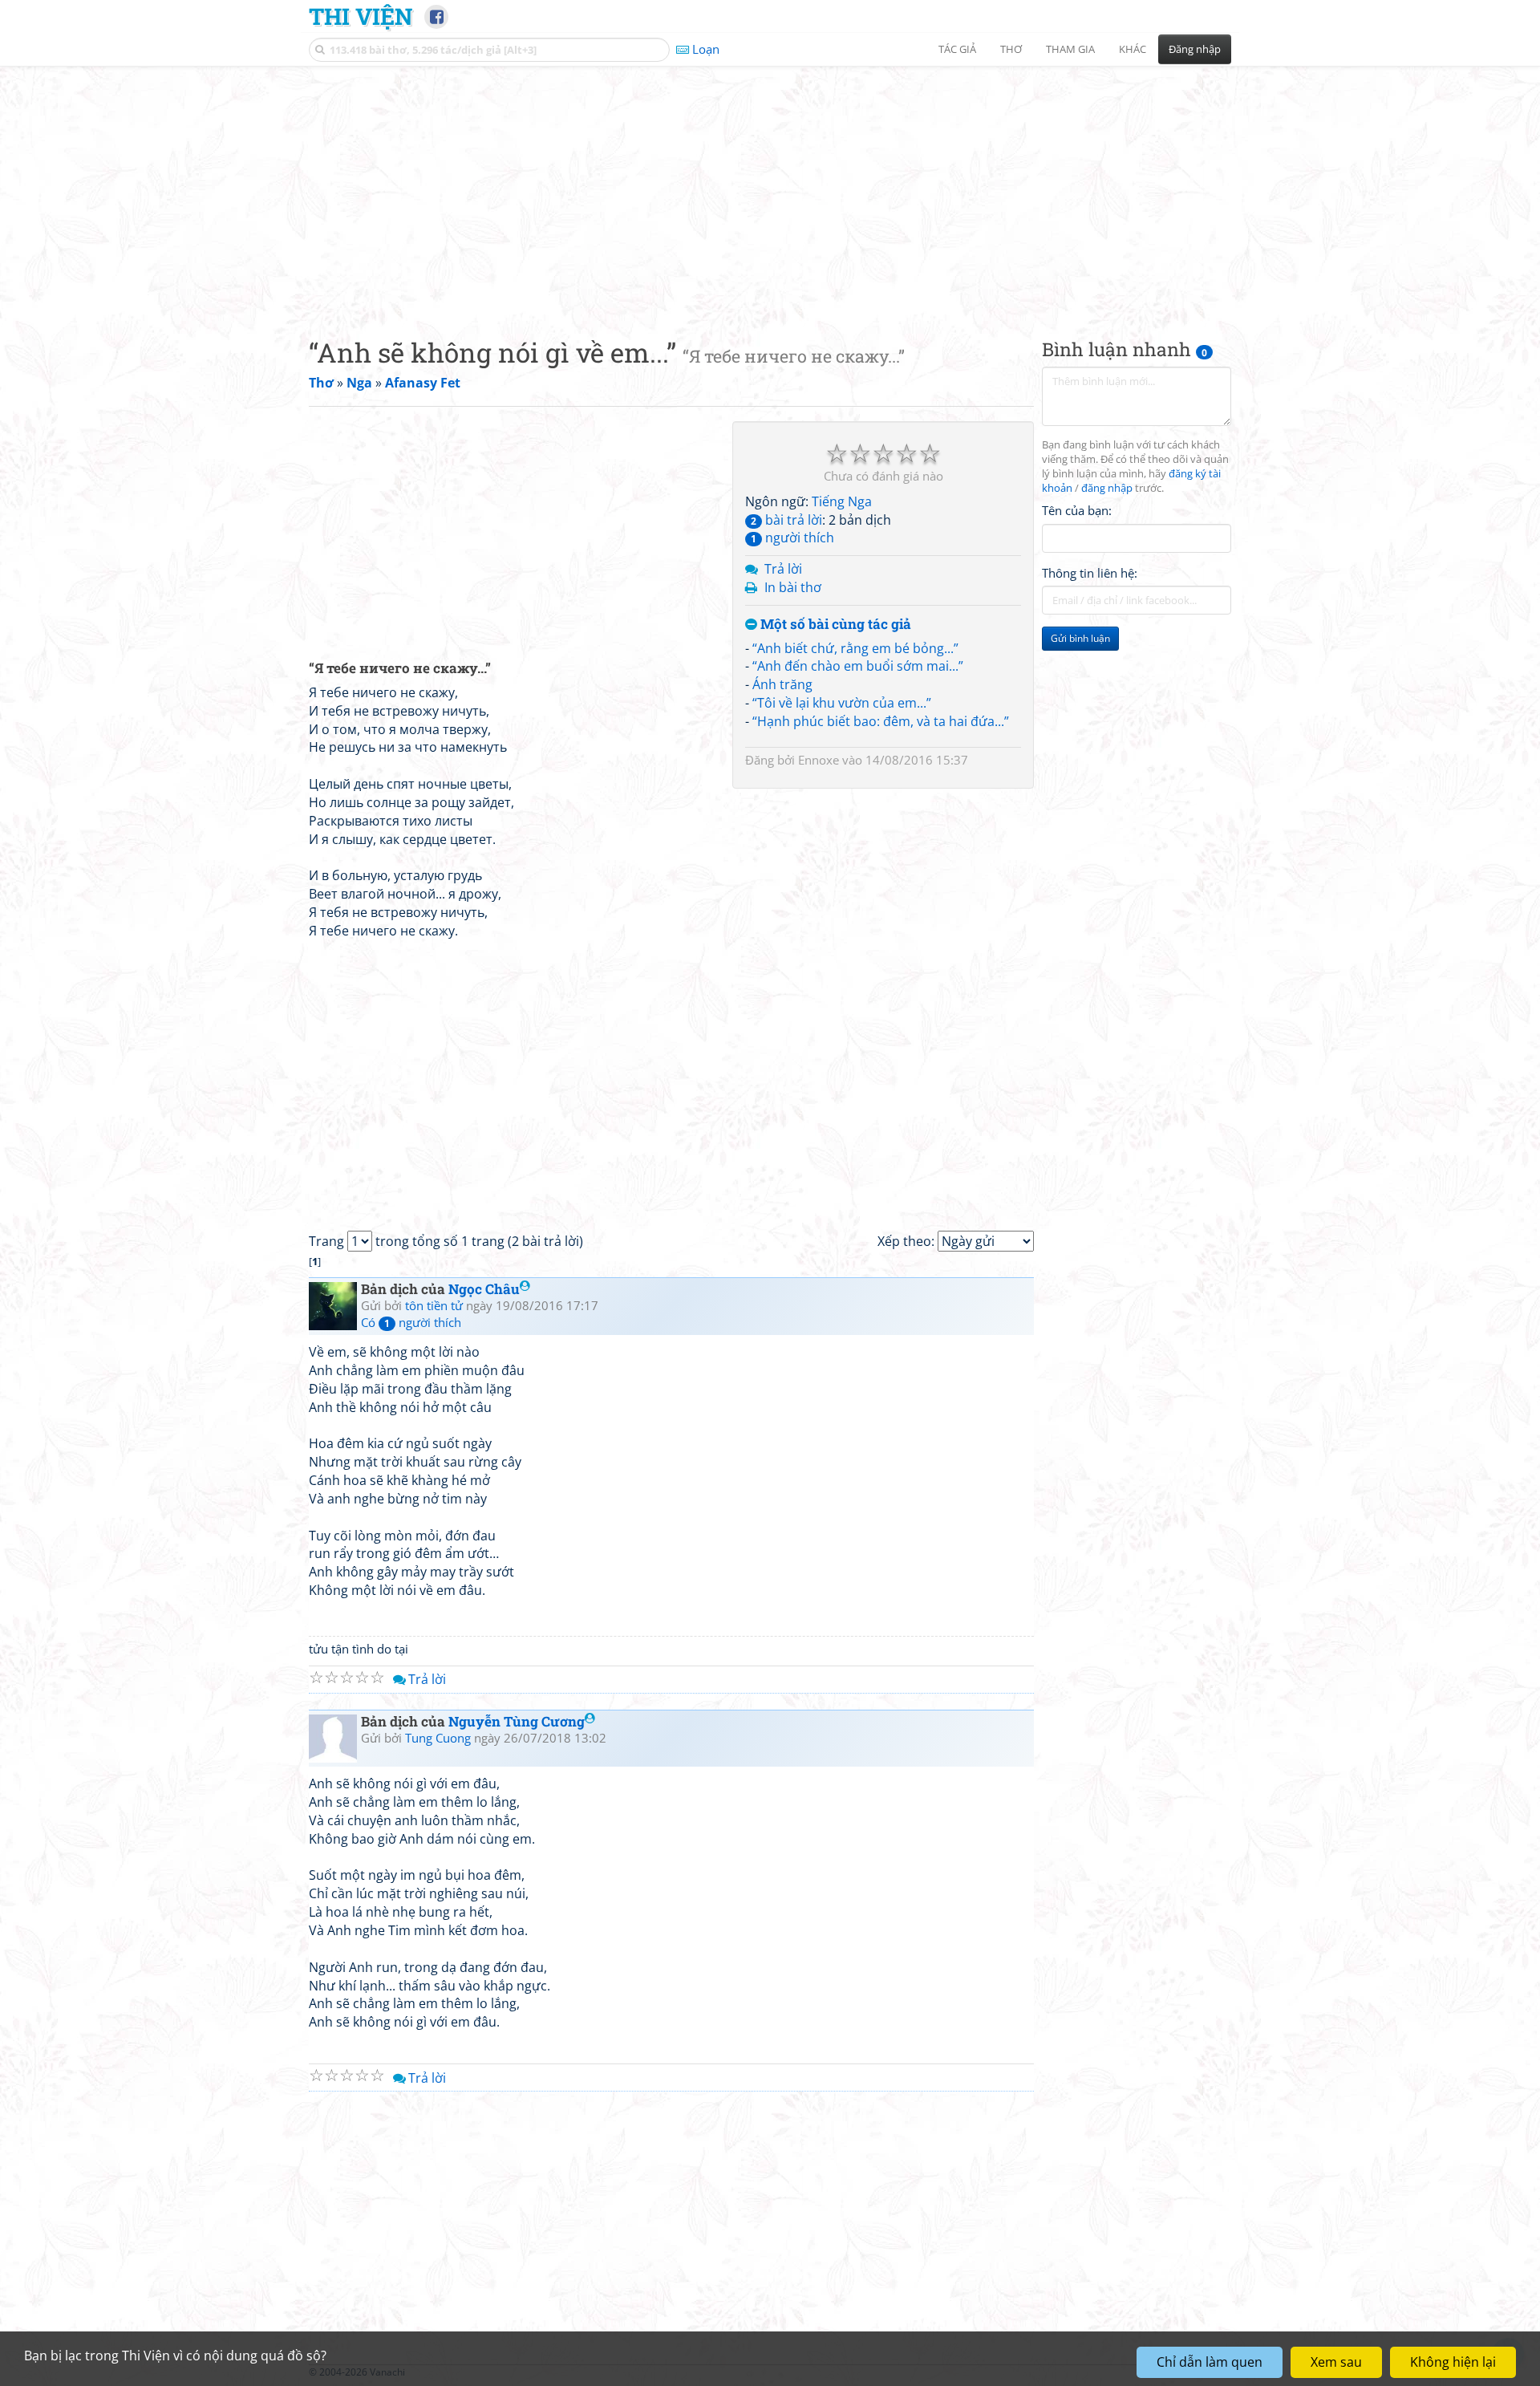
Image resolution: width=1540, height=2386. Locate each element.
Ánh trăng (782, 684)
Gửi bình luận (1080, 638)
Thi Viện (361, 16)
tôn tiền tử (434, 1305)
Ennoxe (819, 760)
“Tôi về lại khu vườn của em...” (842, 703)
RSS (1223, 2372)
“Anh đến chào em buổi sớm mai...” (858, 666)
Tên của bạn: (1077, 510)
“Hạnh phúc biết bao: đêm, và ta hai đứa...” (881, 721)
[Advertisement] (770, 189)
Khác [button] (1133, 49)
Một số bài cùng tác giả (834, 625)
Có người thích (411, 1322)
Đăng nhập (1195, 49)
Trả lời (783, 569)
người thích (792, 538)
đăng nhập (1107, 488)
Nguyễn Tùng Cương (517, 1721)
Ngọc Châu (484, 1289)
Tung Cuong (438, 1738)
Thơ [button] (1011, 49)
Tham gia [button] (1070, 49)
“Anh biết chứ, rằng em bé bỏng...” (855, 648)
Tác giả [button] (957, 49)
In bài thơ (793, 587)
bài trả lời (786, 520)
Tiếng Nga (842, 501)
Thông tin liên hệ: (1090, 573)
